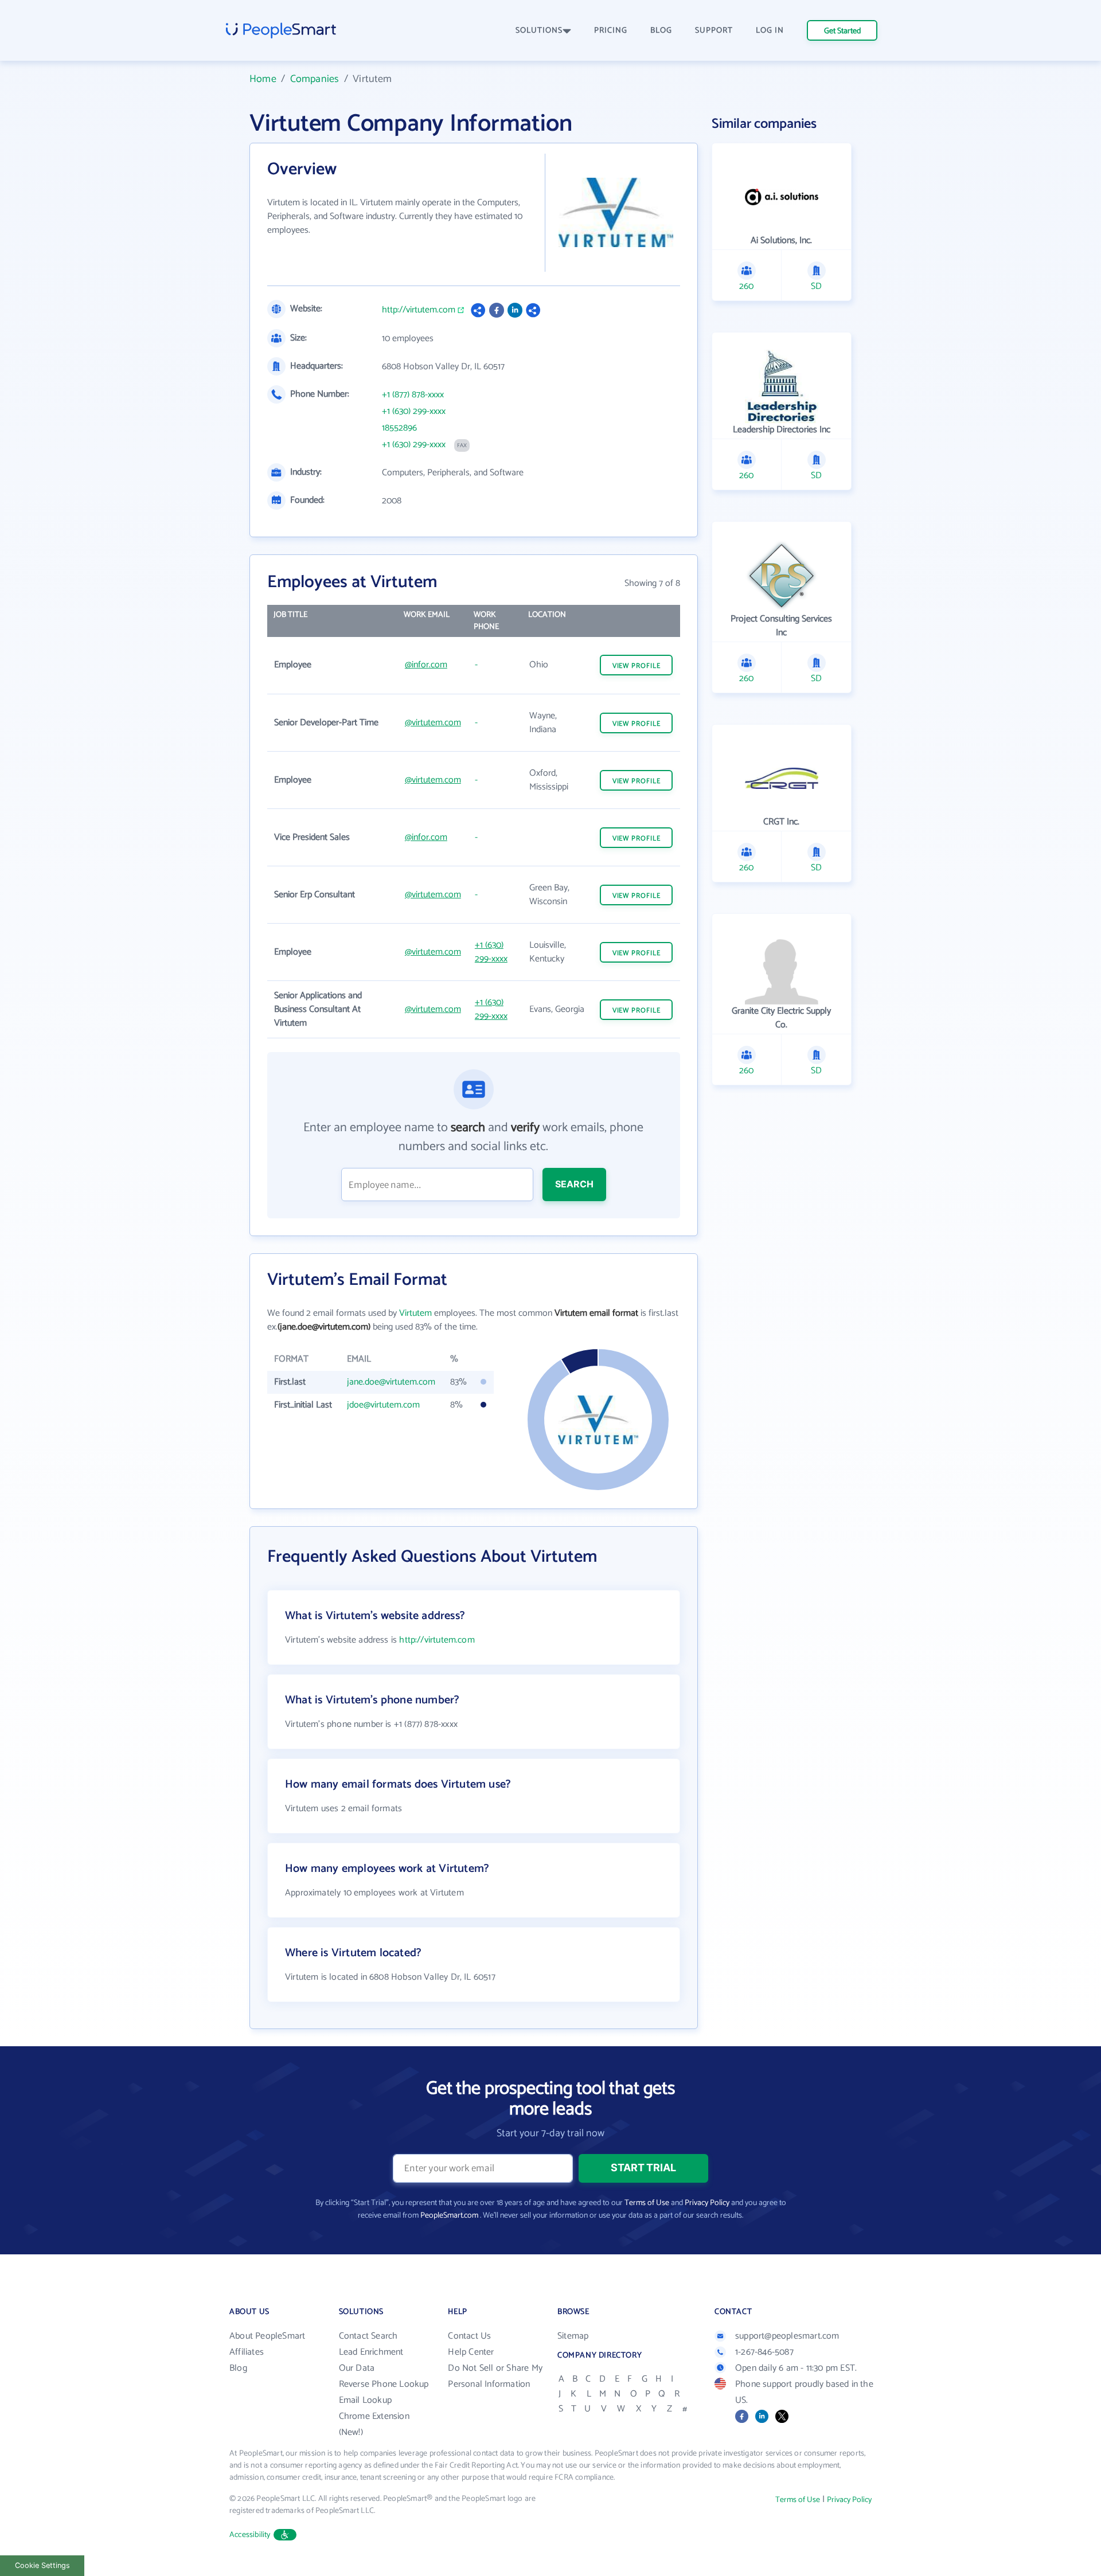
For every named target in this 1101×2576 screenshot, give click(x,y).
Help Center (471, 2352)
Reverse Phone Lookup (384, 2384)
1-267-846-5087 (764, 2352)
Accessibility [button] (250, 2535)
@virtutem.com (433, 723)
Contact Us (469, 2336)
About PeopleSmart (267, 2336)
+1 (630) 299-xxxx (414, 412)
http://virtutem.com (419, 310)
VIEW (637, 666)
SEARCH (574, 1184)
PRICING (611, 31)
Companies (315, 79)
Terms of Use (647, 2203)
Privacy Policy (707, 2203)
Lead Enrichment (371, 2352)
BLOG (661, 31)
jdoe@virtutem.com (383, 1405)
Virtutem (415, 1313)
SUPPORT (714, 31)
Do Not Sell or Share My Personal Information (495, 2376)
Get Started (842, 31)
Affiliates (247, 2352)
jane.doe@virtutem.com (391, 1382)
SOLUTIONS (539, 31)
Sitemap (573, 2336)
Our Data (357, 2368)
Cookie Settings (42, 2565)
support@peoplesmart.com (787, 2336)
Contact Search (368, 2336)
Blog (238, 2368)
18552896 (399, 428)
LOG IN (770, 31)
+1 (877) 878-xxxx (413, 395)
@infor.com (426, 665)
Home (263, 79)
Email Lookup (365, 2400)
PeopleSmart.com (449, 2216)
